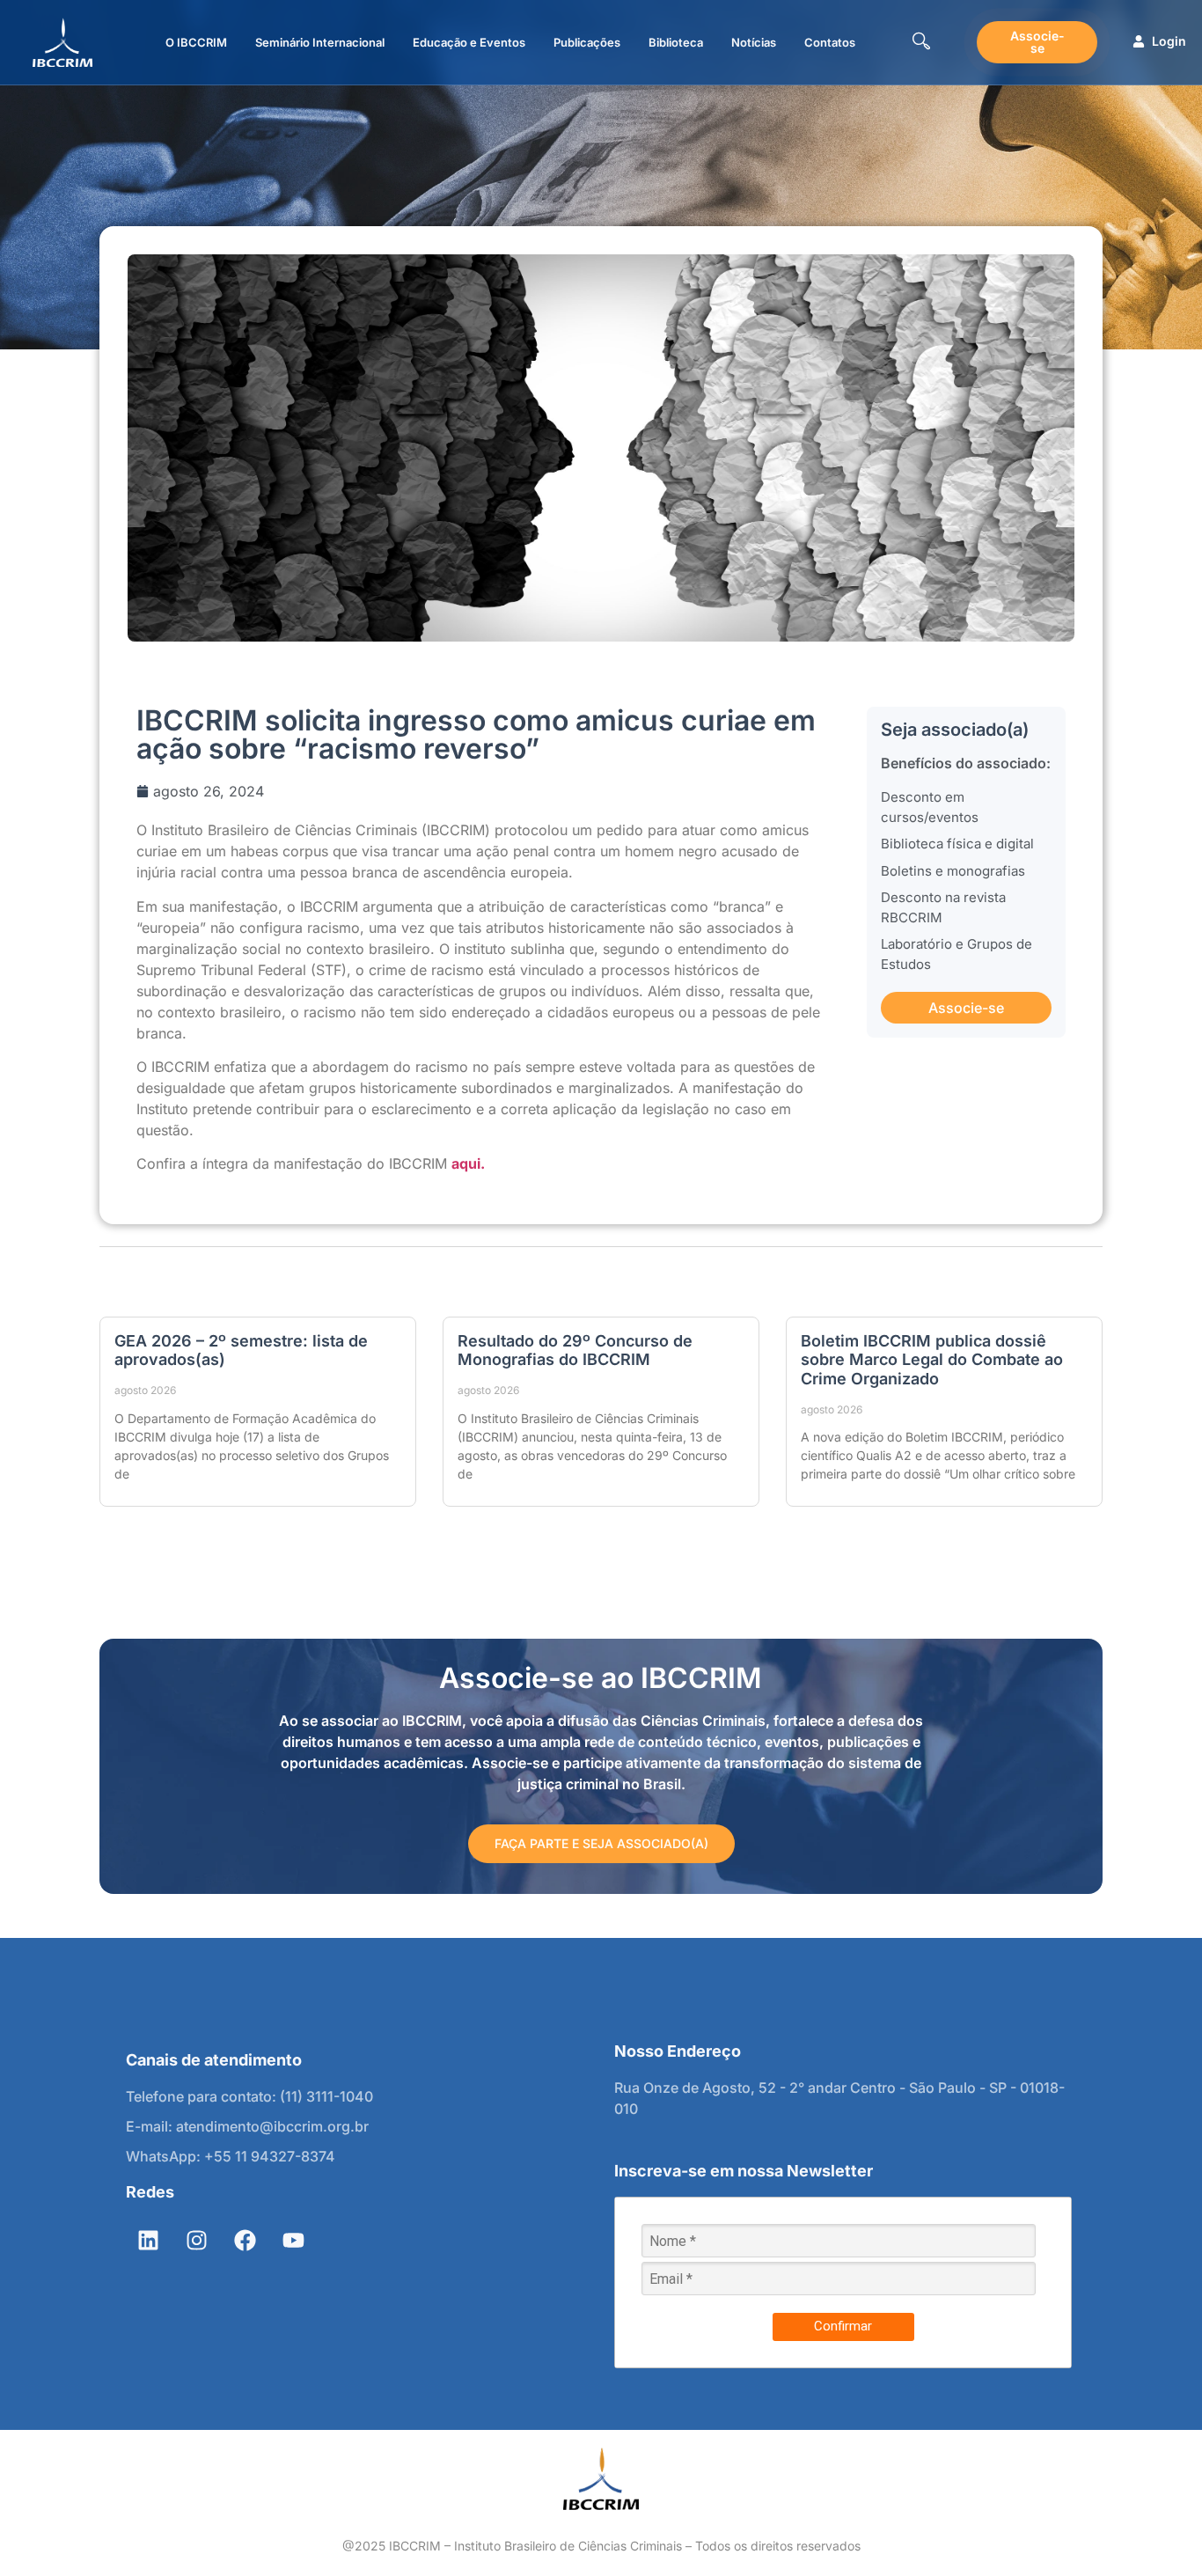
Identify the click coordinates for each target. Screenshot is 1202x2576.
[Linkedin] (148, 2240)
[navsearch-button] (921, 43)
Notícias (754, 42)
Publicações (587, 42)
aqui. (468, 1163)
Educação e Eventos (469, 42)
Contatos (830, 42)
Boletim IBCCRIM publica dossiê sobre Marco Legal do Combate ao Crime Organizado (932, 1360)
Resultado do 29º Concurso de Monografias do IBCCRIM (575, 1350)
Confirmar (843, 2326)
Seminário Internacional (320, 42)
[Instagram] (196, 2240)
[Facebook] (245, 2240)
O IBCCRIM (196, 42)
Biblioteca (676, 42)
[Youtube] (293, 2240)
